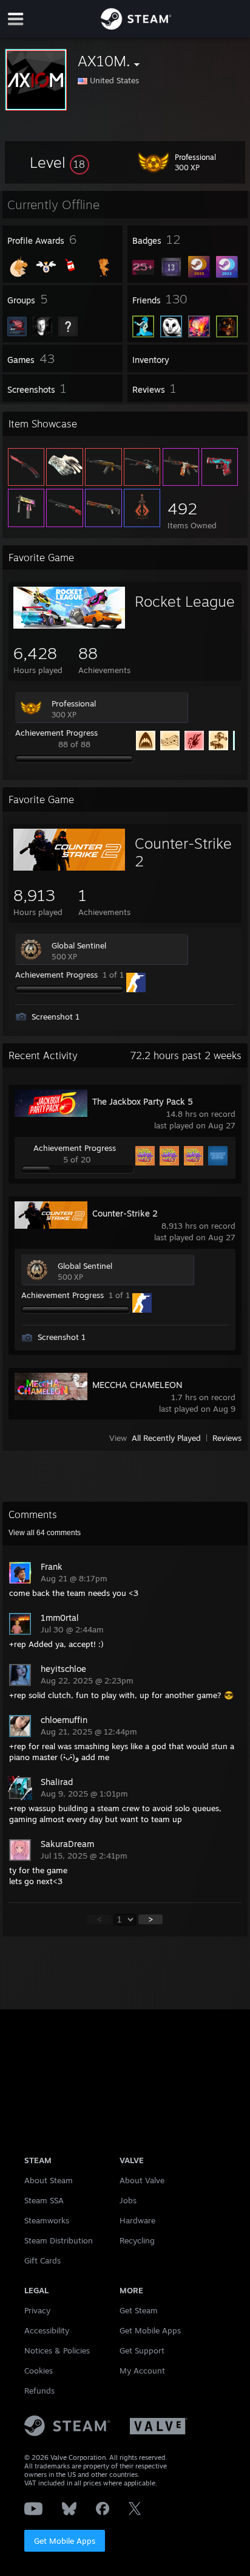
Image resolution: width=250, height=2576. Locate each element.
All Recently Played (166, 1438)
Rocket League (185, 601)
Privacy (37, 2310)
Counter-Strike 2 (183, 852)
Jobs (128, 2200)
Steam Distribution (59, 2240)
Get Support (142, 2350)
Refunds (39, 2391)
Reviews (227, 1438)
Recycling (137, 2240)
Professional (74, 703)
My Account (142, 2371)
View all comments (45, 1533)
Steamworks (47, 2220)
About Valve (142, 2180)
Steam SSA (44, 2200)
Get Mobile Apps (65, 2541)
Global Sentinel (79, 945)
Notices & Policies (57, 2350)
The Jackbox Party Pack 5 (143, 1101)
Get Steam (139, 2310)
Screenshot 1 (56, 1017)
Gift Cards (42, 2260)
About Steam (49, 2180)
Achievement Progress (56, 733)
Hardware (137, 2220)
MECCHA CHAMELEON (137, 1385)
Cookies (39, 2371)
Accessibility (47, 2330)
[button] (59, 162)
